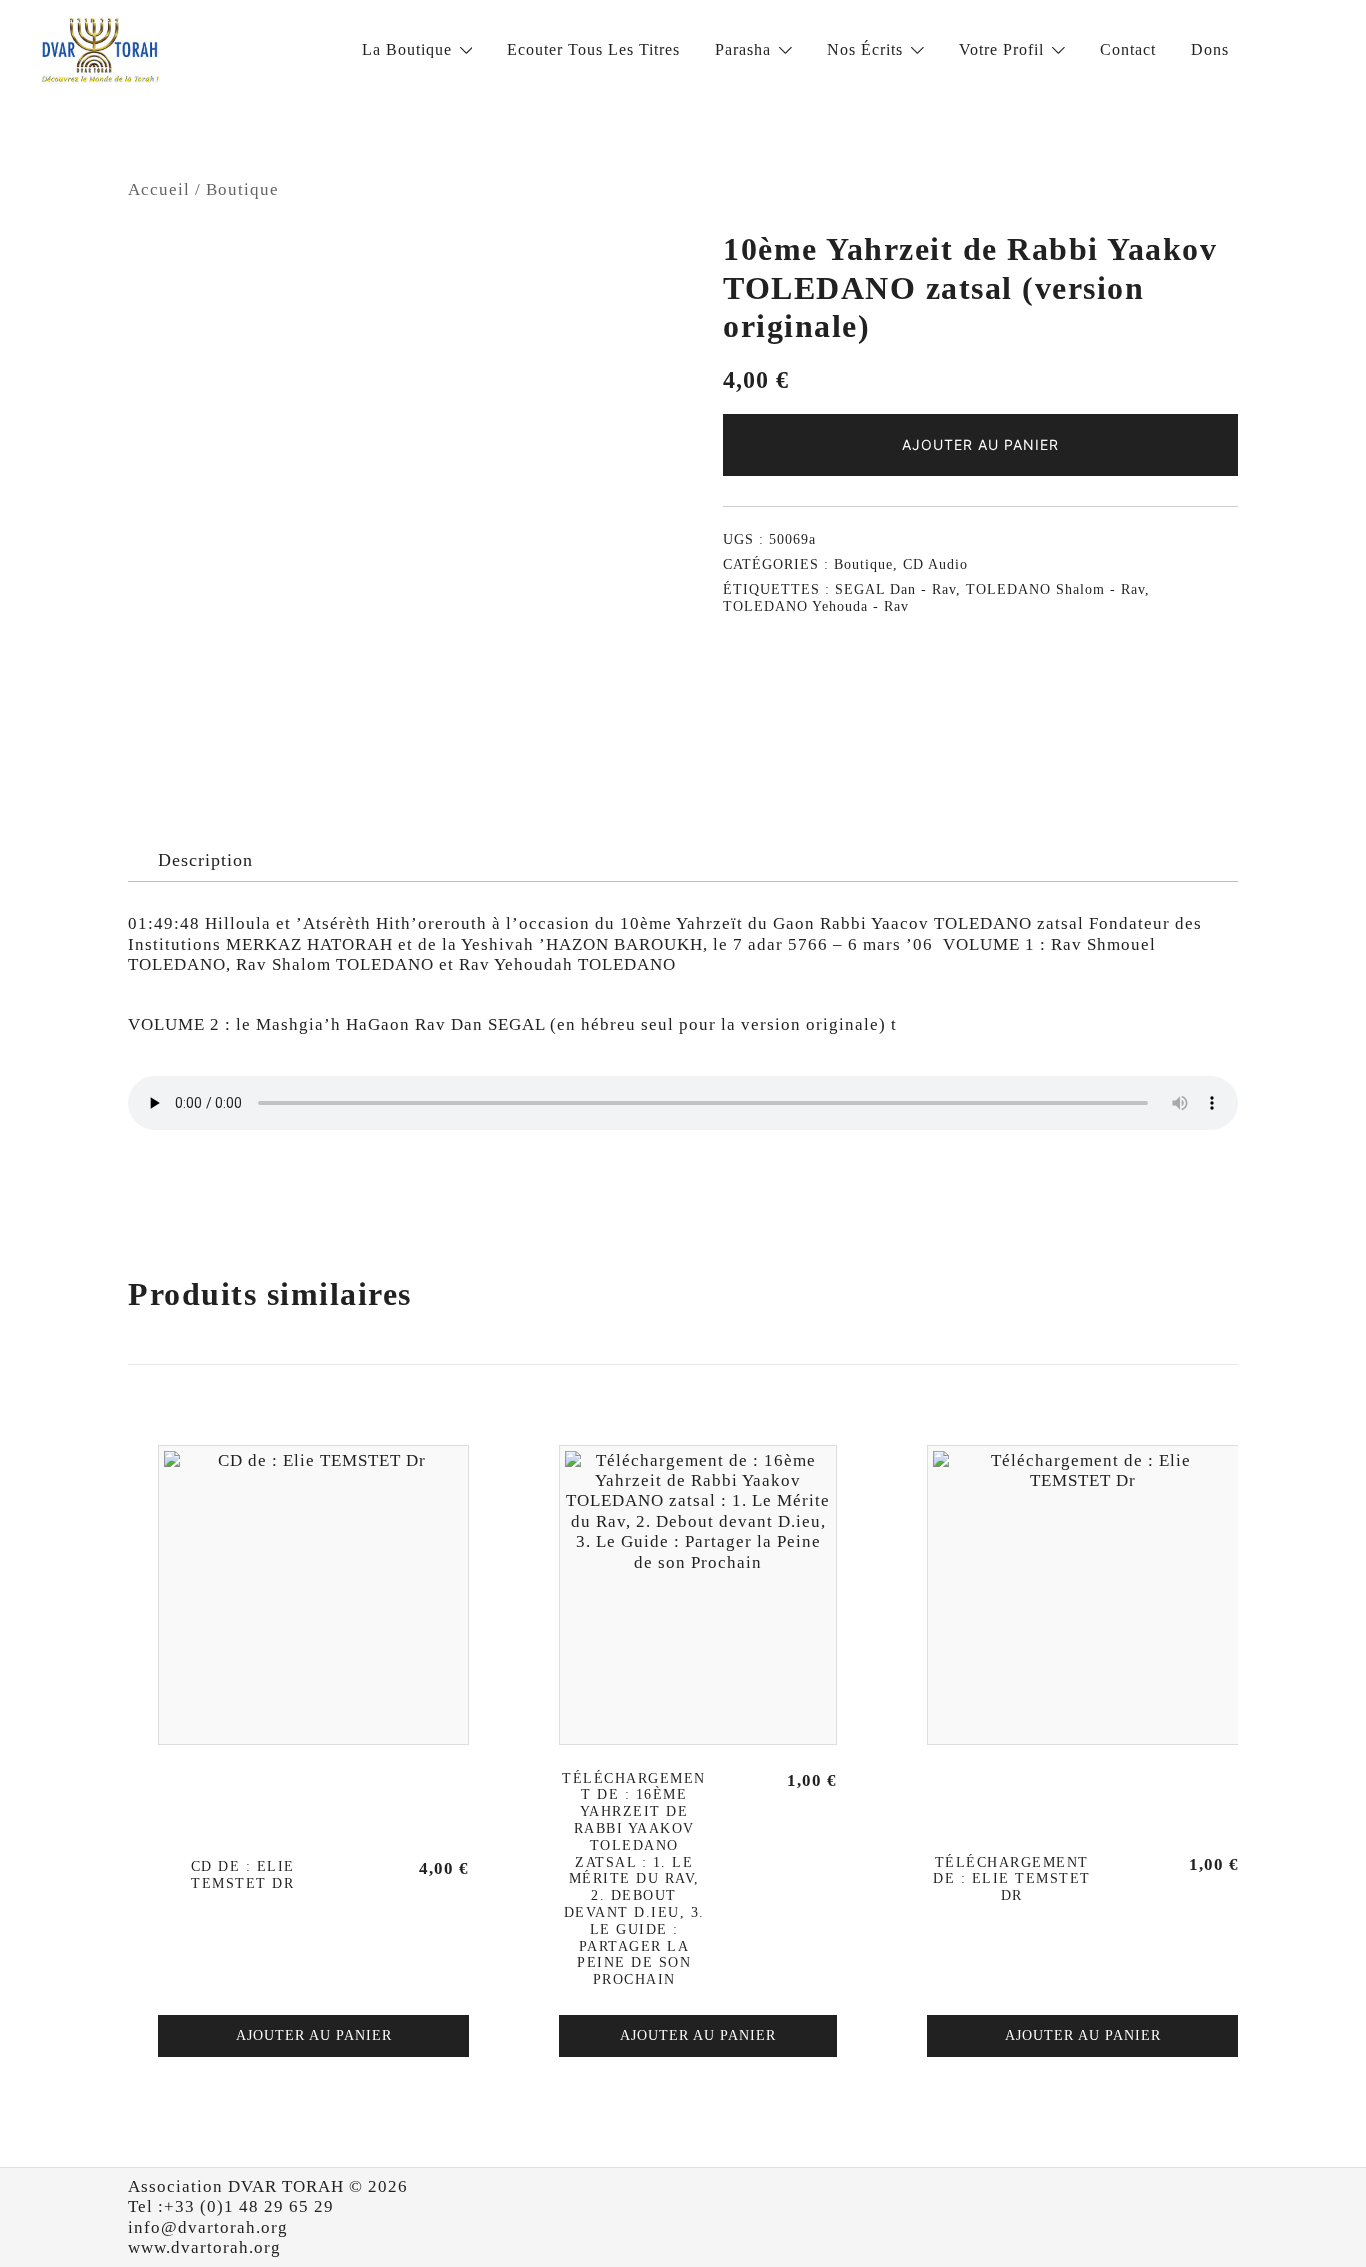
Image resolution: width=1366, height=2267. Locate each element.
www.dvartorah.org (204, 2247)
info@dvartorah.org (208, 2227)
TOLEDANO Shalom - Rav (1055, 589)
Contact (1128, 49)
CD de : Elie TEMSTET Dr (243, 1875)
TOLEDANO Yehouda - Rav (816, 606)
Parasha (743, 49)
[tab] (205, 861)
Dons (1210, 49)
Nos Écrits (865, 49)
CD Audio (935, 564)
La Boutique (407, 49)
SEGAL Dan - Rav (895, 589)
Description (205, 860)
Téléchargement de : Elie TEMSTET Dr (1012, 1879)
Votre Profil (1001, 49)
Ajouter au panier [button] (314, 2035)
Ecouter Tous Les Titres (593, 49)
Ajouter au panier (980, 444)
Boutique (242, 189)
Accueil (159, 189)
